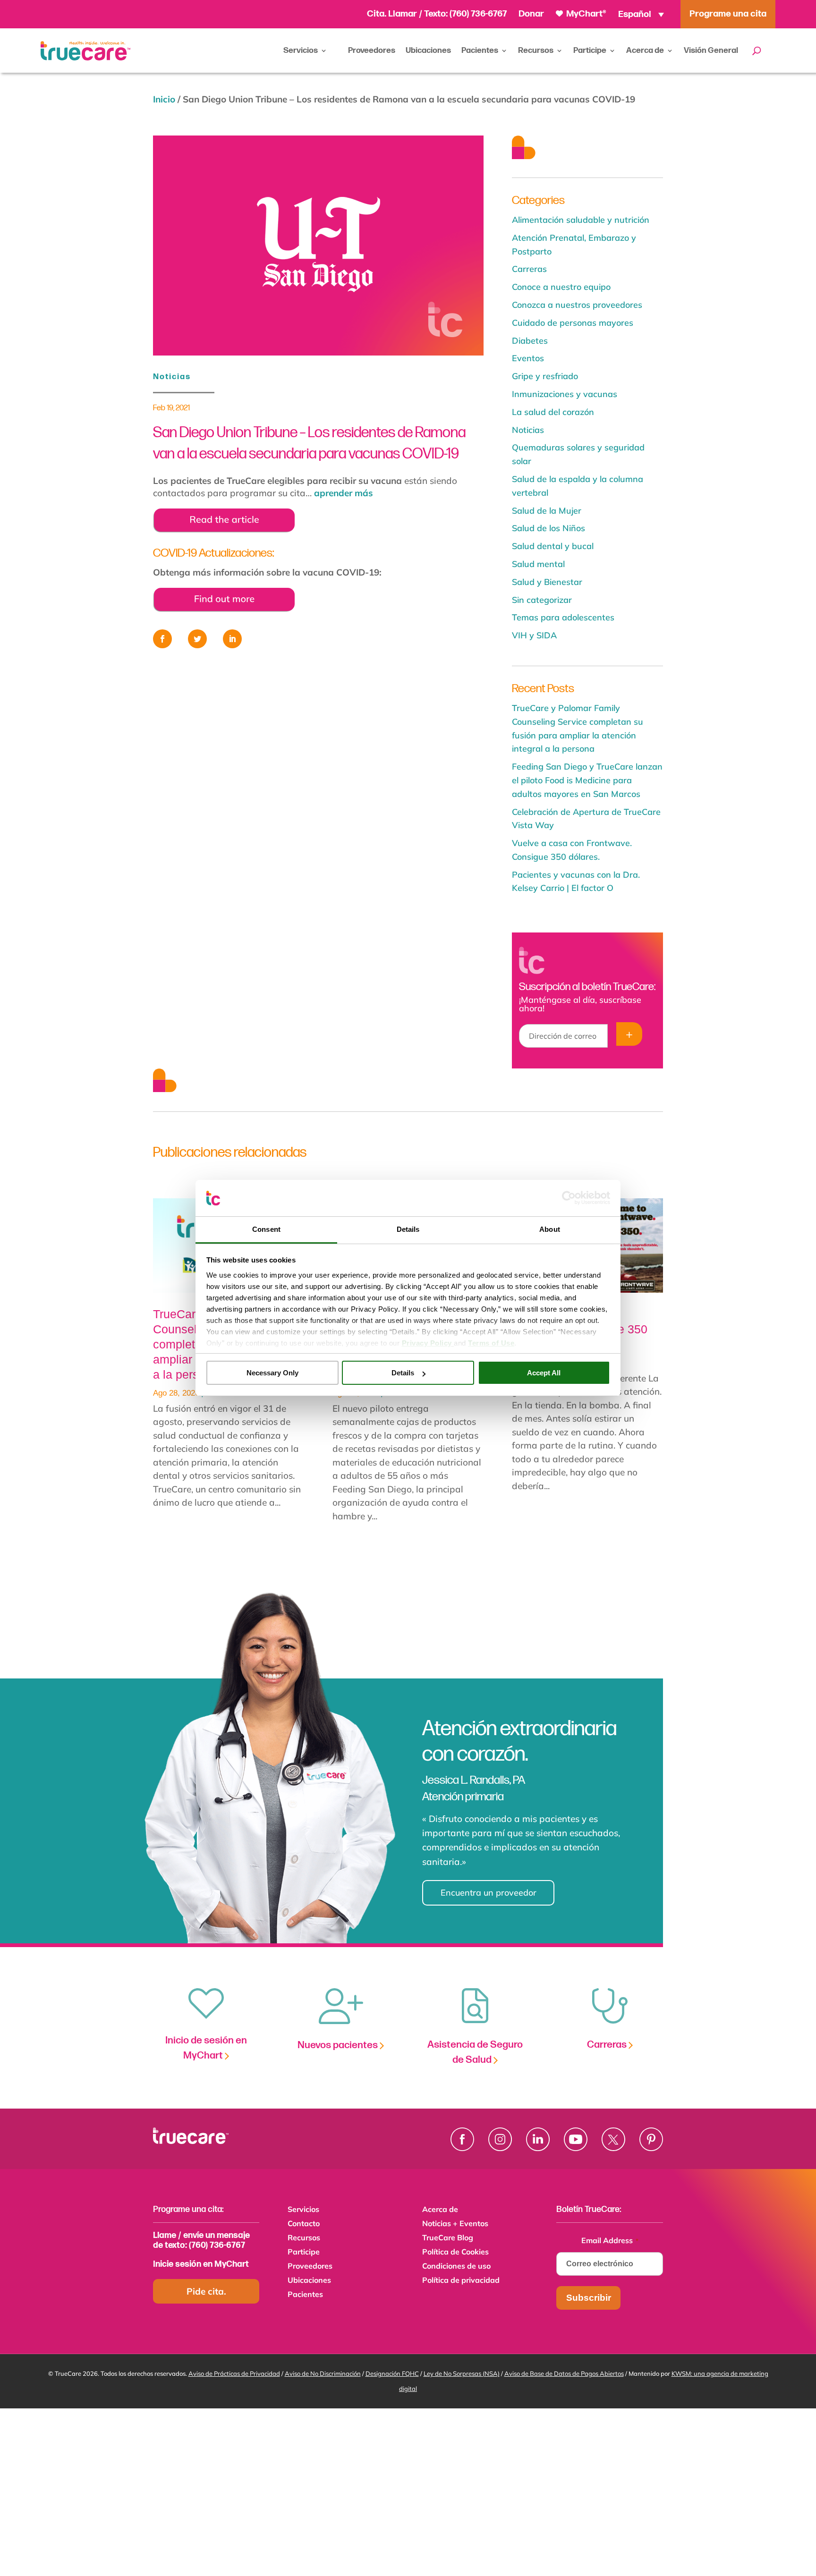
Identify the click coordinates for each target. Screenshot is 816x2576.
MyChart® (585, 14)
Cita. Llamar (393, 14)
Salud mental (538, 564)
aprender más (344, 493)
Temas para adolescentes (563, 617)
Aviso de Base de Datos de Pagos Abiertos (564, 2373)
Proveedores (372, 51)
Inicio (164, 99)
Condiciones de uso (456, 2267)
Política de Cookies (455, 2252)
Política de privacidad (461, 2281)
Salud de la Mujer (547, 511)
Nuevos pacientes (339, 2045)
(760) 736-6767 (478, 14)
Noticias (172, 377)
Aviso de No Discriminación (323, 2373)
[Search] (757, 51)
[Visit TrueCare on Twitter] (613, 2139)
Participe (590, 51)
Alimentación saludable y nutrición (581, 220)
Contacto (304, 2224)
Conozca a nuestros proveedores (577, 305)
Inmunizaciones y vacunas (565, 394)
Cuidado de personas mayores (573, 323)
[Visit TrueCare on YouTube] (576, 2139)
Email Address (610, 2240)
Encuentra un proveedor (489, 1893)
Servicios (301, 51)
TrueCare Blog (448, 2238)
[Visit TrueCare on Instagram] (500, 2139)
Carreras (529, 269)
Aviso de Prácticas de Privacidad (234, 2373)
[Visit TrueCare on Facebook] (462, 2139)
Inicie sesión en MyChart (201, 2264)
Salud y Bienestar (547, 582)
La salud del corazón (553, 412)
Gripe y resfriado (545, 376)
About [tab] (550, 1229)
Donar (531, 14)
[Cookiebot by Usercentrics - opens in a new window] (569, 1198)
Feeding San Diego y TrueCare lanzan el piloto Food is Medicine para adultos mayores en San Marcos (587, 780)
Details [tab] (408, 1229)
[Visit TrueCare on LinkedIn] (538, 2139)
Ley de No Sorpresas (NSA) (462, 2373)
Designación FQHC (392, 2373)
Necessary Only (272, 1373)
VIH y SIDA (534, 635)
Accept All (544, 1373)
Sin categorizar (542, 600)
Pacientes (480, 51)
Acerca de (645, 51)
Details (403, 1373)
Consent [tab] (266, 1229)
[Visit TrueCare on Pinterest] (651, 2139)
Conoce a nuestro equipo (561, 287)
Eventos (528, 358)
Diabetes (530, 341)
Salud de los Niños (548, 528)
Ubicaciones (428, 51)
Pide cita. (206, 2291)
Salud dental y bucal (553, 546)
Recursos (536, 51)
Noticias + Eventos (455, 2224)
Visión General (711, 51)
